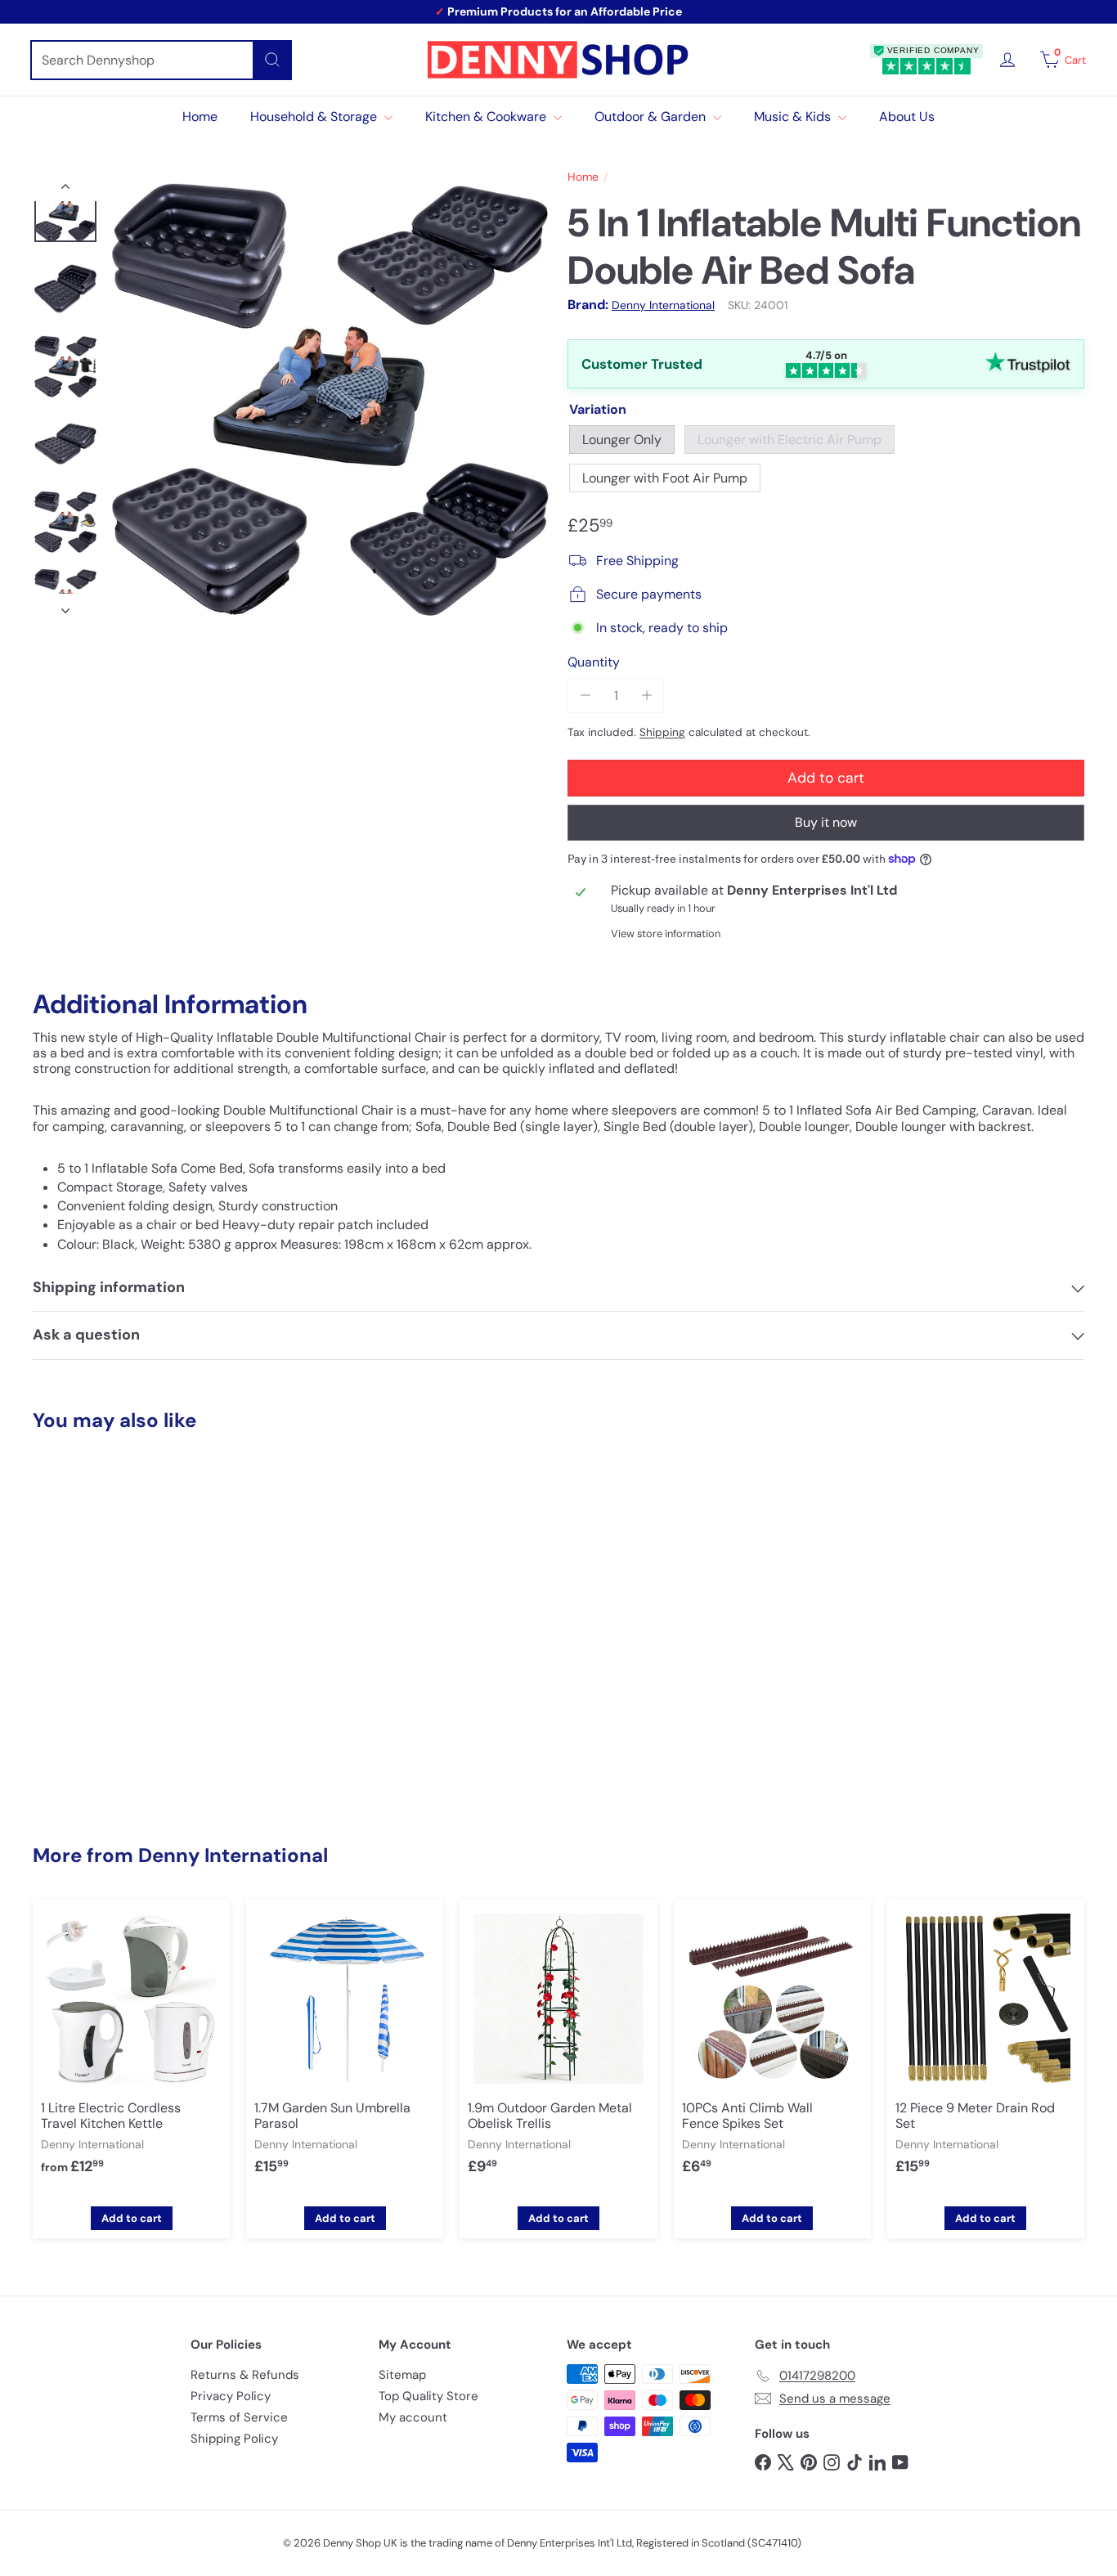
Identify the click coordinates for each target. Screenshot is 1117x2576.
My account (413, 2417)
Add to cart (114, 1767)
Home (200, 117)
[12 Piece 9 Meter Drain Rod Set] (986, 2050)
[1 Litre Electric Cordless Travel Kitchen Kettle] (131, 2050)
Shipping (662, 732)
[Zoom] (330, 398)
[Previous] (65, 190)
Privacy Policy (231, 2396)
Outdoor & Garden (652, 117)
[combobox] (161, 60)
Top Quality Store (428, 2396)
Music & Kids (794, 117)
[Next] (65, 606)
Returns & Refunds (245, 2375)
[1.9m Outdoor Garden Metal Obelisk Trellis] (558, 2050)
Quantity (594, 662)
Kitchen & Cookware (487, 117)
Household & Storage (315, 117)
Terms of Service (239, 2417)
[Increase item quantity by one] (646, 696)
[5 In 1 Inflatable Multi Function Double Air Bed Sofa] (114, 1607)
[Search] (272, 60)
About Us (907, 117)
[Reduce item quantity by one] (585, 696)
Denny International (233, 1855)
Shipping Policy (234, 2439)
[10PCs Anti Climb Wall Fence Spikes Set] (772, 2050)
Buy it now (826, 822)
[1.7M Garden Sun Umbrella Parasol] (345, 2050)
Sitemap (402, 2375)
